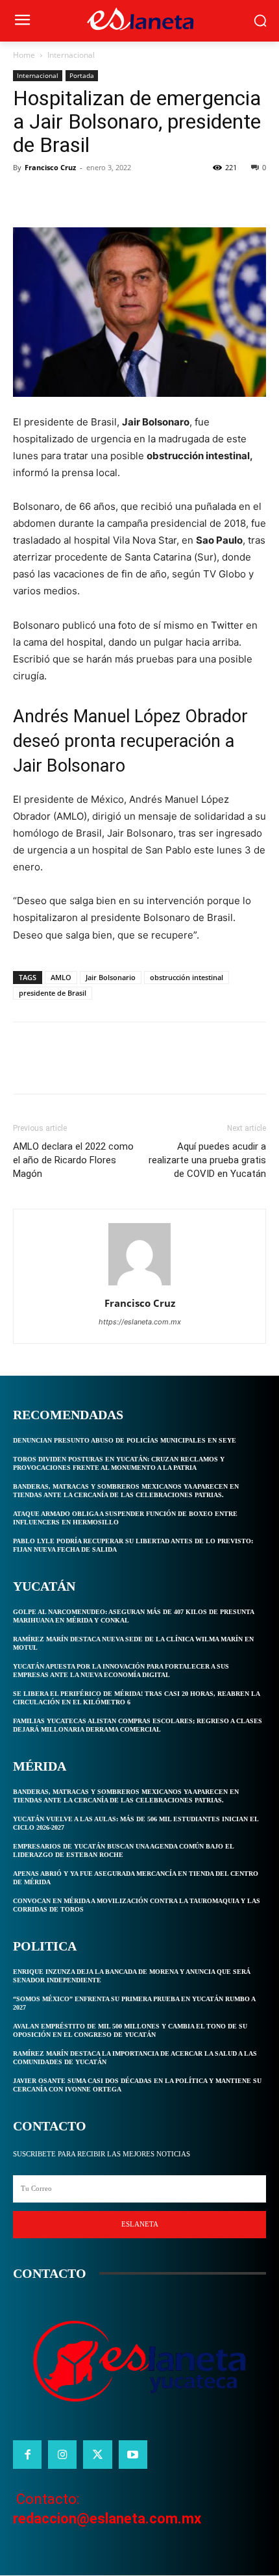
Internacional (71, 55)
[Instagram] (62, 2455)
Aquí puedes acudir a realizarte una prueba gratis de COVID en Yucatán (207, 1160)
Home (24, 55)
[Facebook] (26, 197)
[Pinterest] (86, 197)
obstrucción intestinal (187, 977)
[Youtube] (133, 2455)
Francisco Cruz (50, 167)
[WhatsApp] (115, 197)
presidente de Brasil (53, 993)
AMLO (61, 977)
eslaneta (140, 2224)
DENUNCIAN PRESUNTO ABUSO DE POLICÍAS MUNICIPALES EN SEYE (125, 1440)
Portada (82, 75)
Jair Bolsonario (111, 977)
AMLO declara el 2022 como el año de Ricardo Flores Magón (73, 1160)
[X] (56, 197)
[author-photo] (139, 1285)
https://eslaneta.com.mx (140, 1322)
